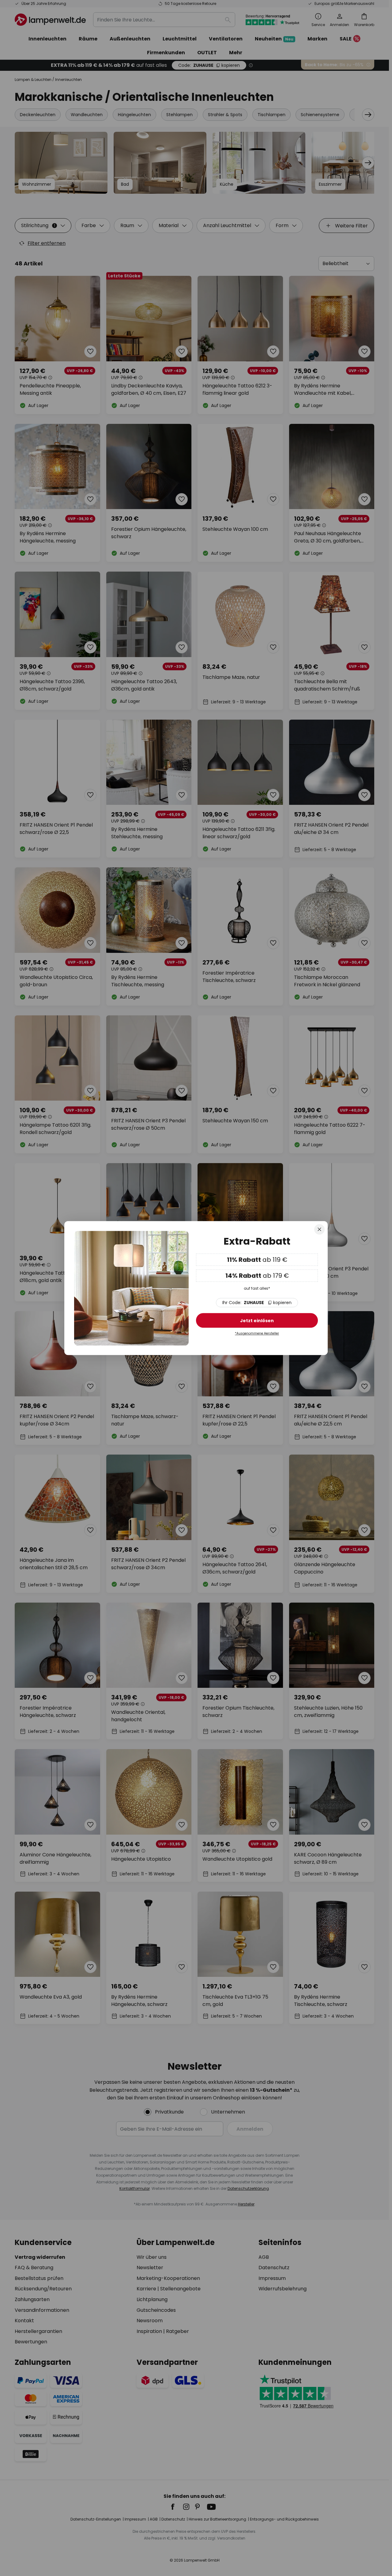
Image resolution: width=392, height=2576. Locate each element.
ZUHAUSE (257, 1303)
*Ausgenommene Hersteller (257, 1334)
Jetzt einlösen (257, 1321)
